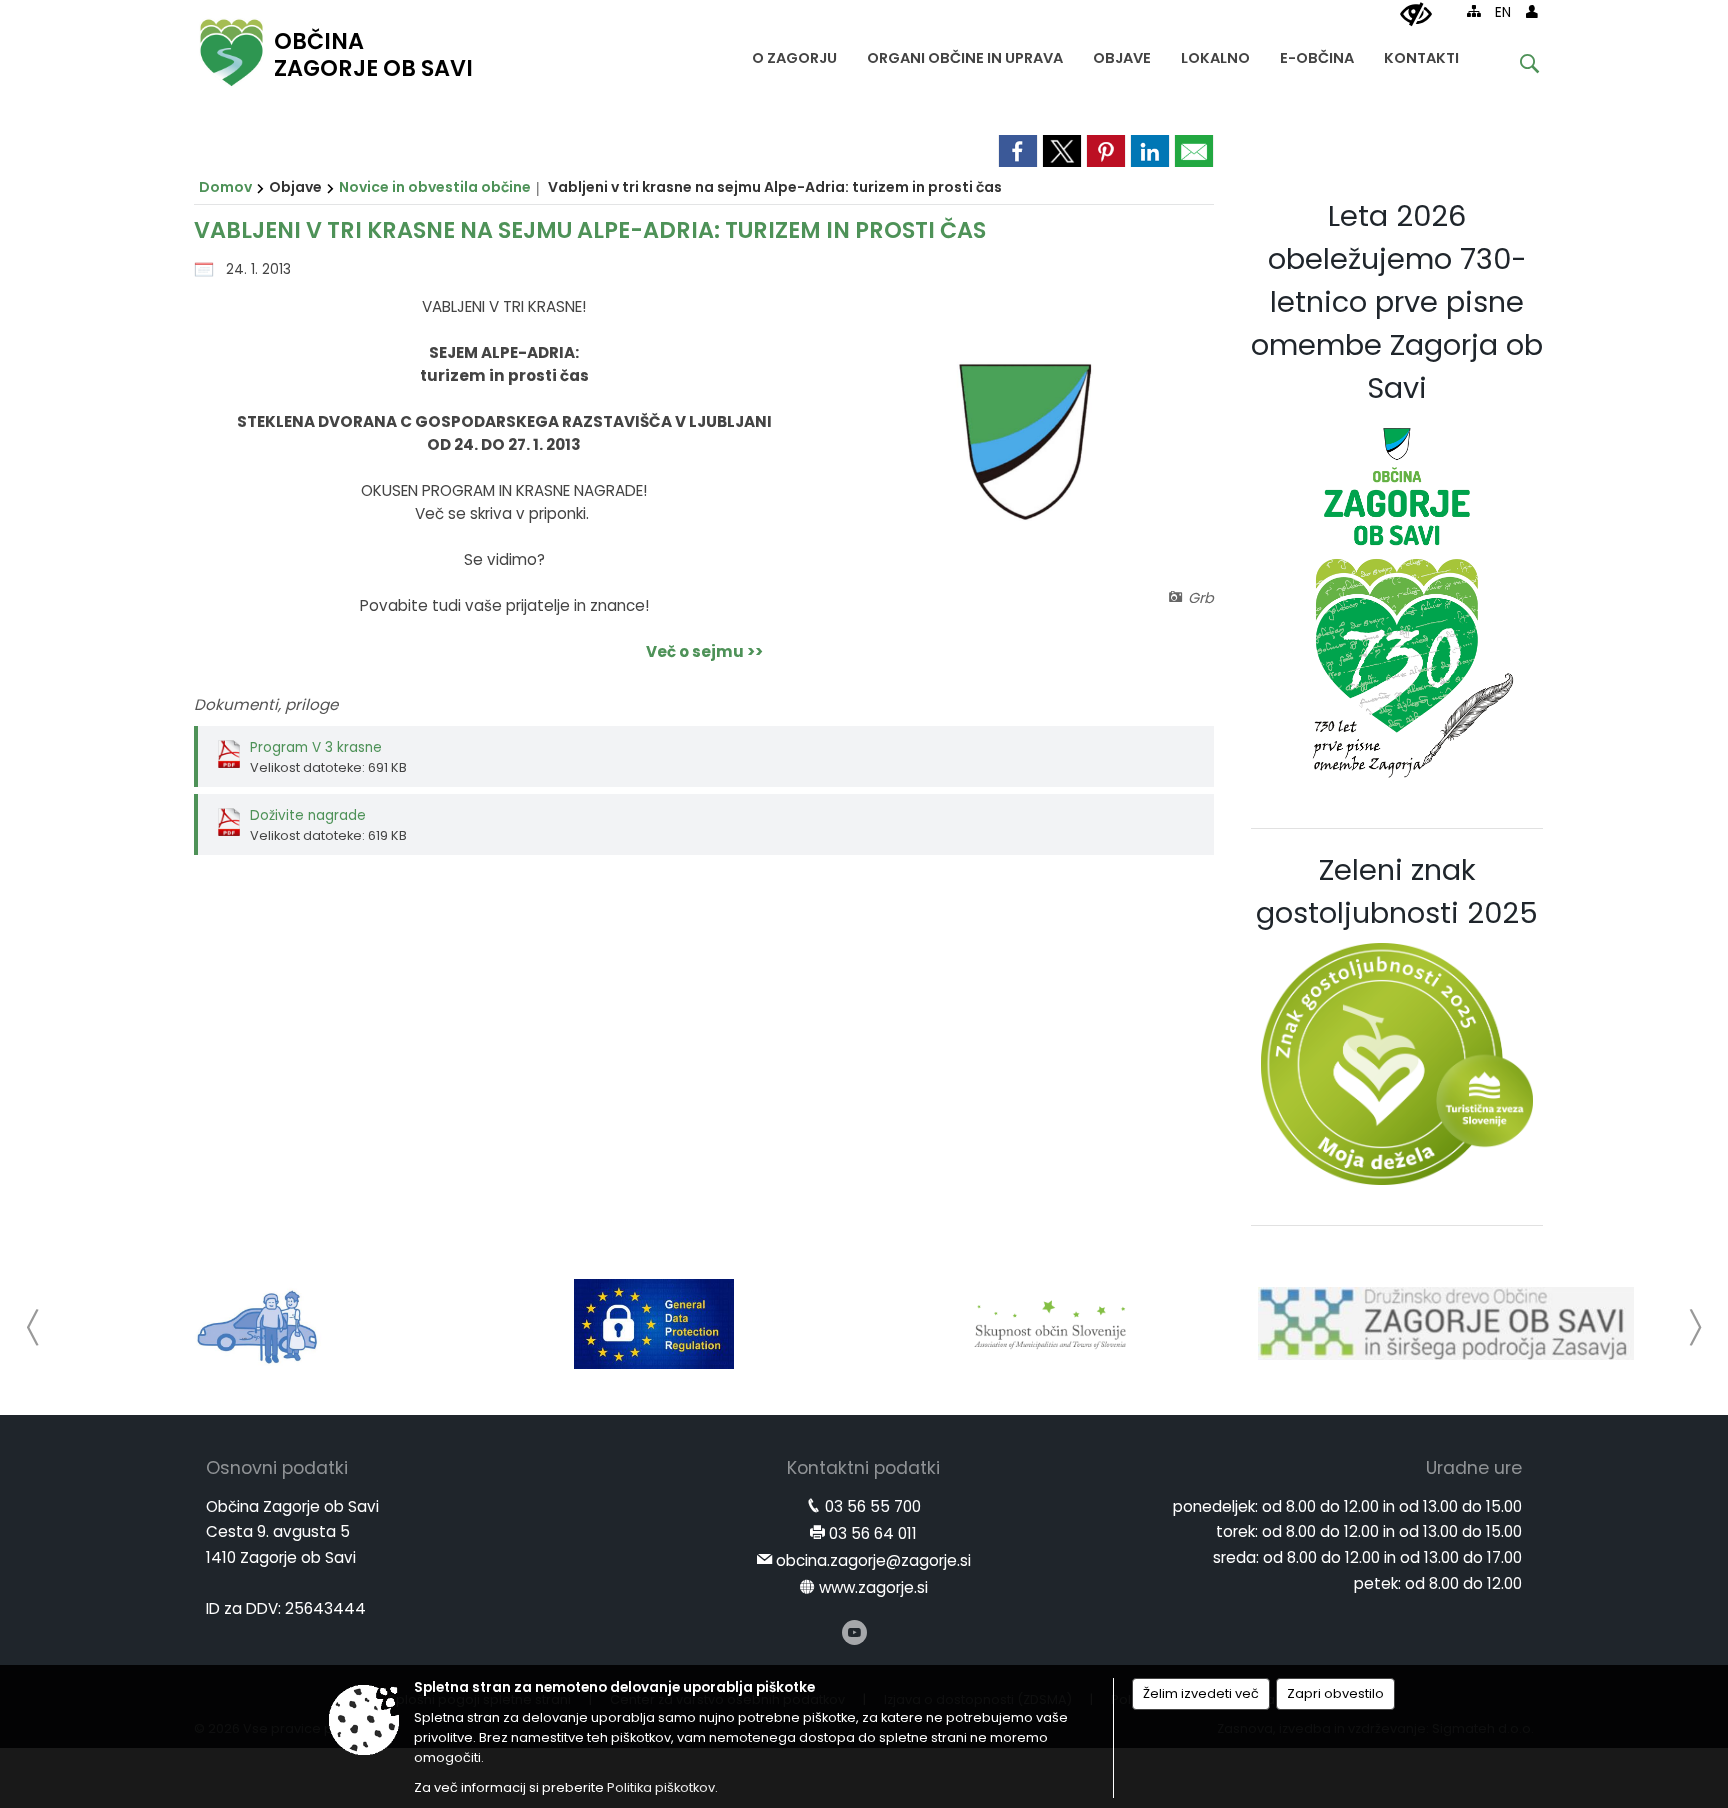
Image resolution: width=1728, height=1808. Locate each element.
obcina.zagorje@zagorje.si (873, 1560)
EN (1503, 12)
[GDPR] (654, 1324)
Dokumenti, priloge (266, 704)
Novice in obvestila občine (435, 187)
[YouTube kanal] (854, 1632)
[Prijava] (1532, 11)
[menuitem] (794, 53)
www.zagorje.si (873, 1587)
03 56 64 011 (873, 1533)
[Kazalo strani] (1474, 11)
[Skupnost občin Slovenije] (1050, 1324)
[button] (33, 1327)
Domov (225, 187)
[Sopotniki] (258, 1324)
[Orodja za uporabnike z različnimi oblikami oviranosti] (1416, 15)
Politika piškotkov (661, 1787)
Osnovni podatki (277, 1468)
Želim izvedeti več (1201, 1693)
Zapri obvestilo (1335, 1693)
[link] (1018, 151)
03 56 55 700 (873, 1506)
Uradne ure (1474, 1468)
